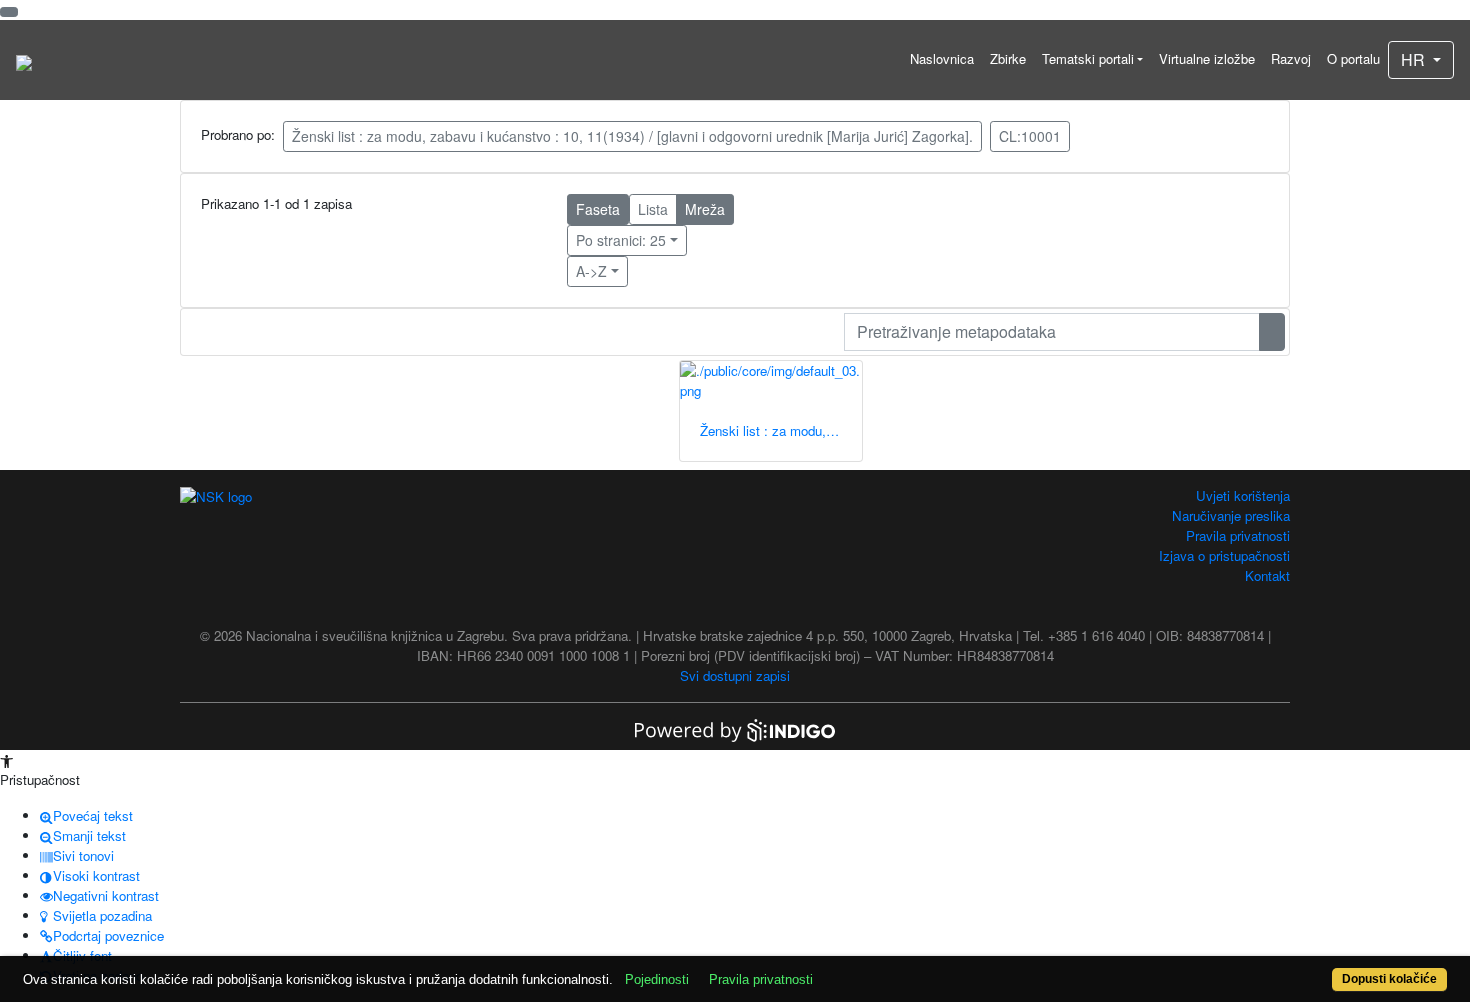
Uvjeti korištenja (1243, 495)
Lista (653, 209)
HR (1415, 59)
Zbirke (1008, 58)
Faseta (598, 209)
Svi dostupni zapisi (735, 675)
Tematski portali (1088, 58)
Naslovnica (942, 58)
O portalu (1353, 58)
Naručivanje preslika (1231, 515)
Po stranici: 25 (621, 240)
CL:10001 (1030, 136)
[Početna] (24, 60)
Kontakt (1267, 575)
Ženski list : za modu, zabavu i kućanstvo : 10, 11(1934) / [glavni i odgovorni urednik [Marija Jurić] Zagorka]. (632, 136)
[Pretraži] (1272, 332)
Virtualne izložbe (1207, 58)
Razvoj (1291, 58)
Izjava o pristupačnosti (1224, 555)
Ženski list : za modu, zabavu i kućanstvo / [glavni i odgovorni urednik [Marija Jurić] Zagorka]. (781, 430)
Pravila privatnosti (1238, 535)
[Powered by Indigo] (735, 728)
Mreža (705, 209)
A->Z (591, 271)
